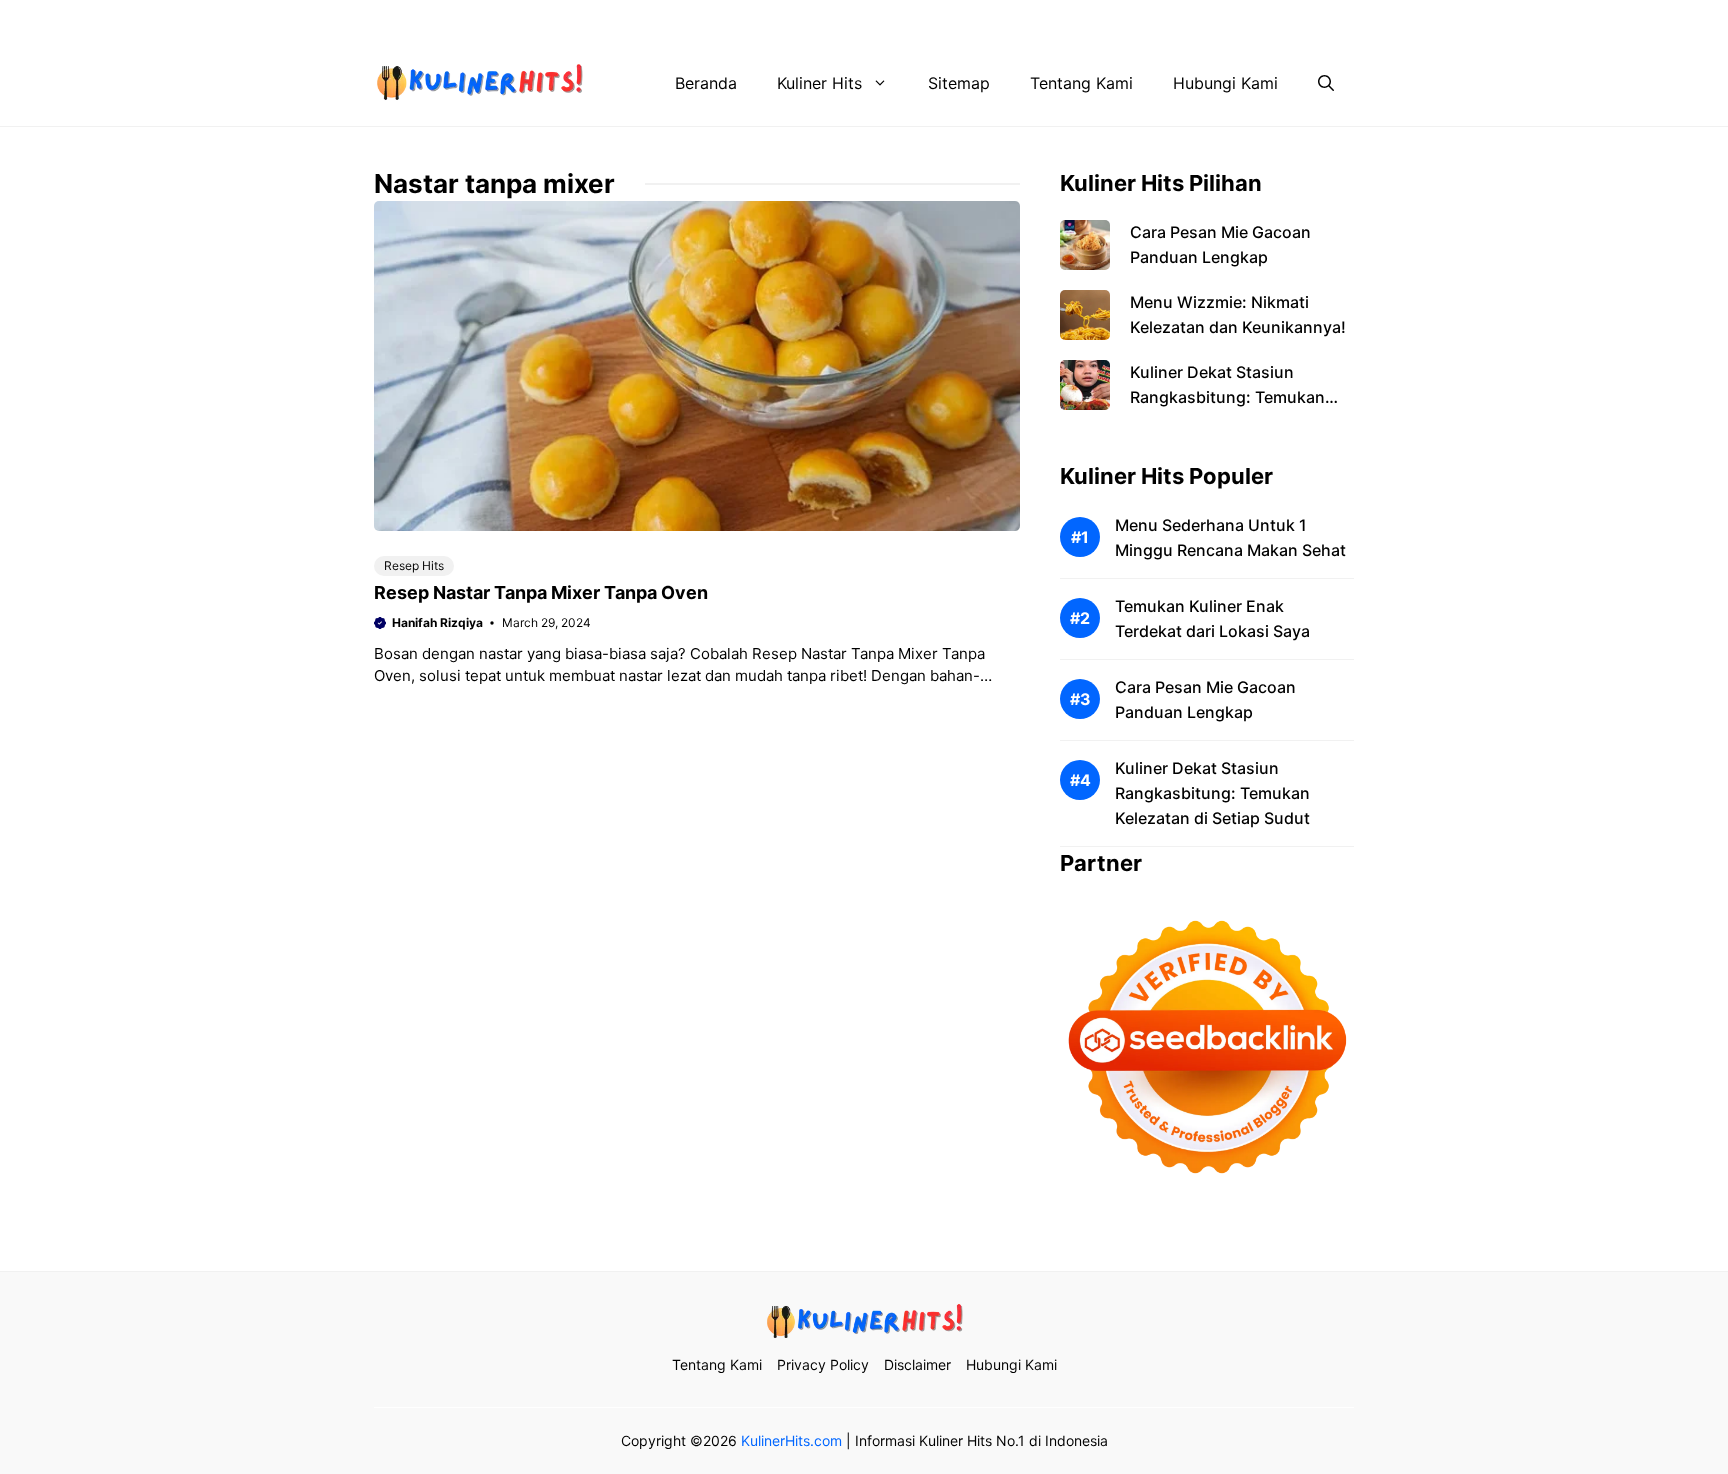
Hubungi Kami (1271, 20)
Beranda (706, 83)
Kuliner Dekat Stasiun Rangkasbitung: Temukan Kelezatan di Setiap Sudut (1227, 397)
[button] (1326, 83)
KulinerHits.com (791, 1440)
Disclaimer (1156, 20)
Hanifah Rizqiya (437, 622)
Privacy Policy (1043, 20)
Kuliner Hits (819, 83)
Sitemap (959, 83)
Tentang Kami (919, 20)
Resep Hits (414, 565)
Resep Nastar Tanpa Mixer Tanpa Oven (541, 592)
